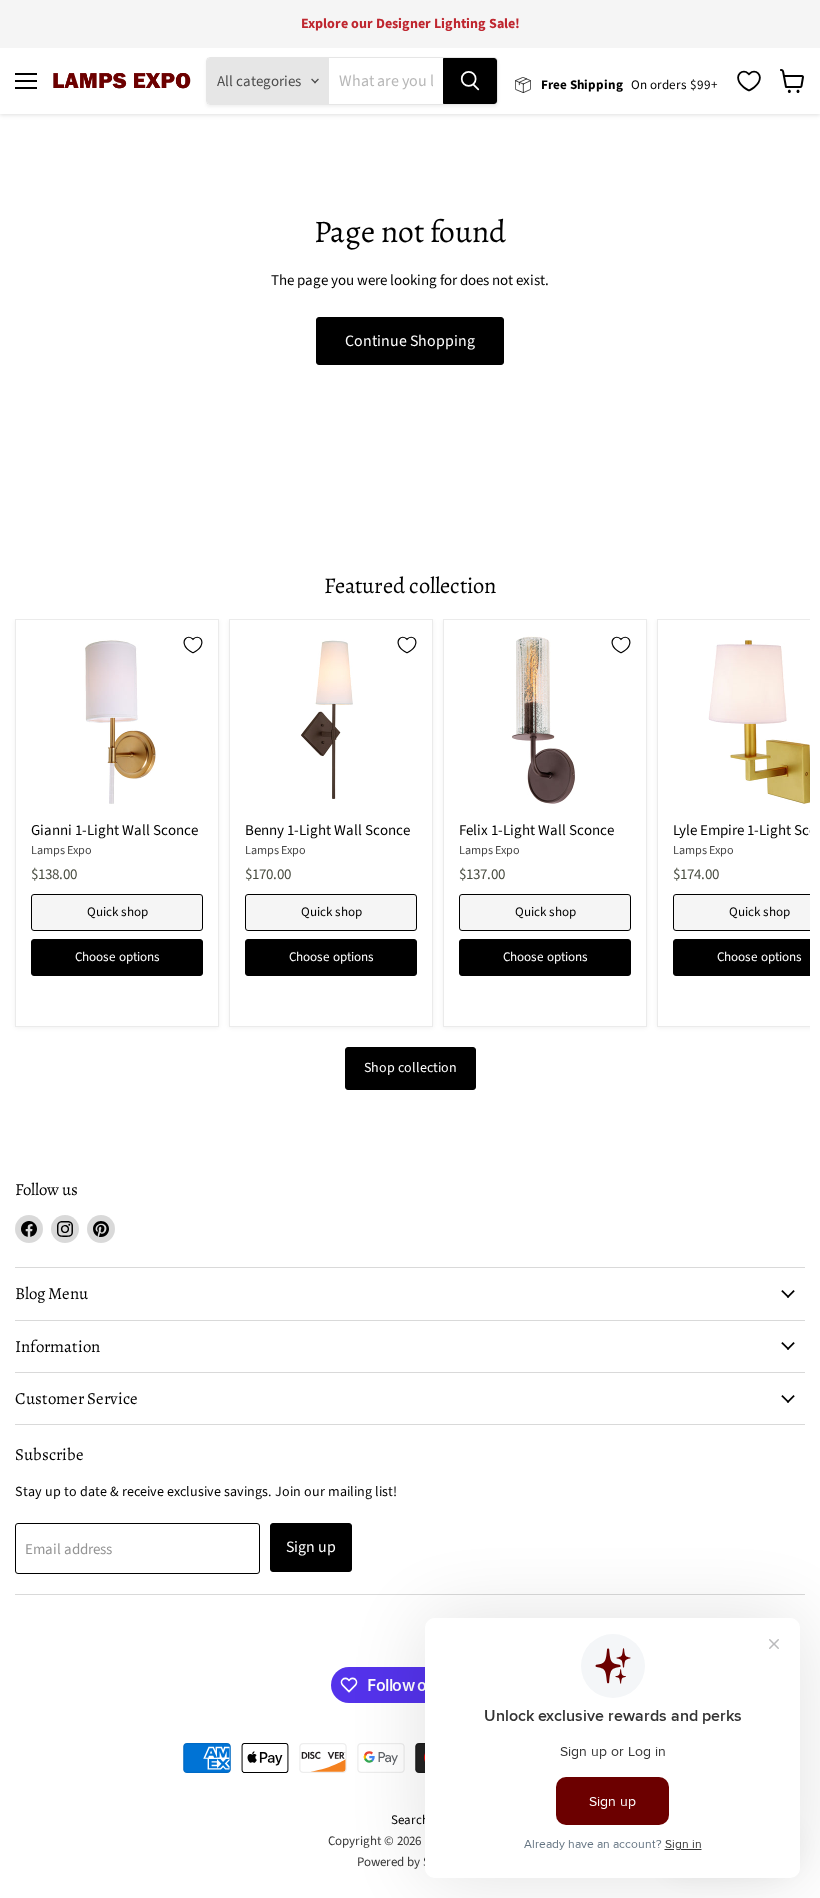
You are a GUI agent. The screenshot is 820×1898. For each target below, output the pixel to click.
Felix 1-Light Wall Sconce (536, 830)
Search (410, 1820)
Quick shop (117, 912)
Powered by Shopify (410, 1862)
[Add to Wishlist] (193, 645)
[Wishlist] (749, 81)
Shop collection (410, 1068)
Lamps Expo (61, 850)
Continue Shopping (410, 341)
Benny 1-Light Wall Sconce (327, 830)
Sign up (311, 1547)
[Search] (470, 81)
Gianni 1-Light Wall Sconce (114, 830)
